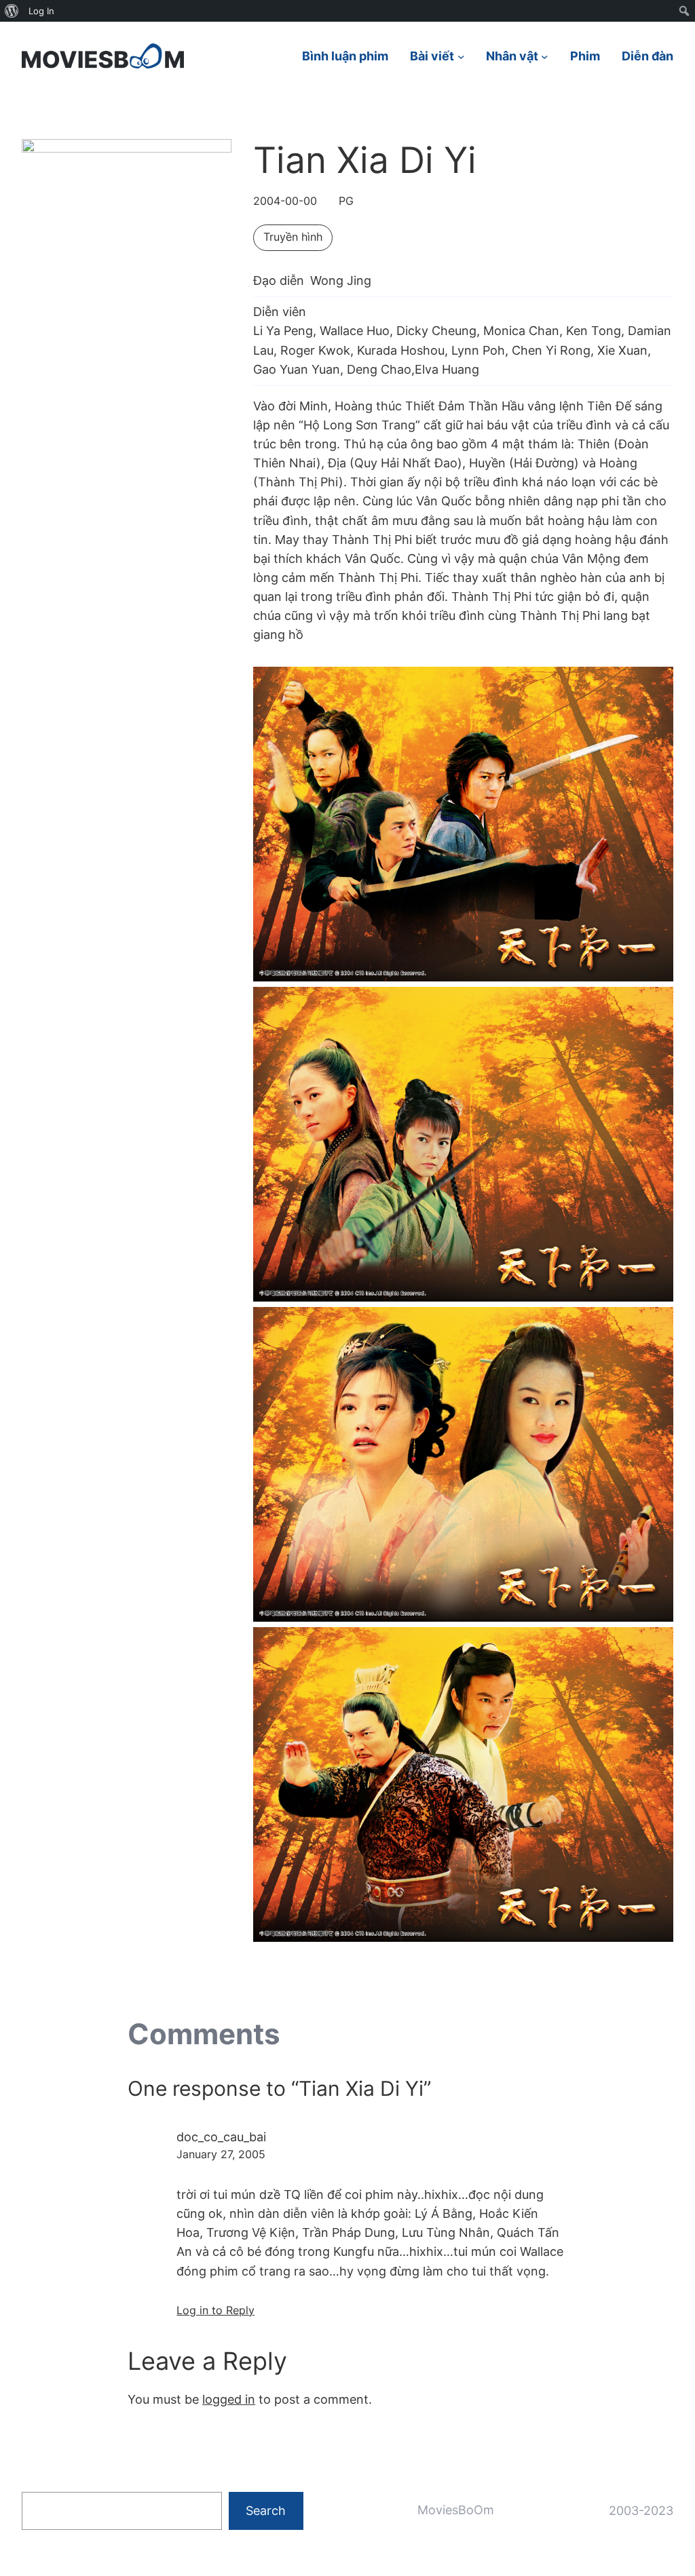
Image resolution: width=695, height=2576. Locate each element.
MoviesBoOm (456, 2510)
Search (266, 2511)
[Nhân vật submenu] (545, 56)
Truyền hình (293, 237)
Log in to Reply (215, 2310)
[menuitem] (12, 11)
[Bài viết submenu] (461, 56)
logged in (229, 2399)
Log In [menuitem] (41, 11)
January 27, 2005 (221, 2154)
